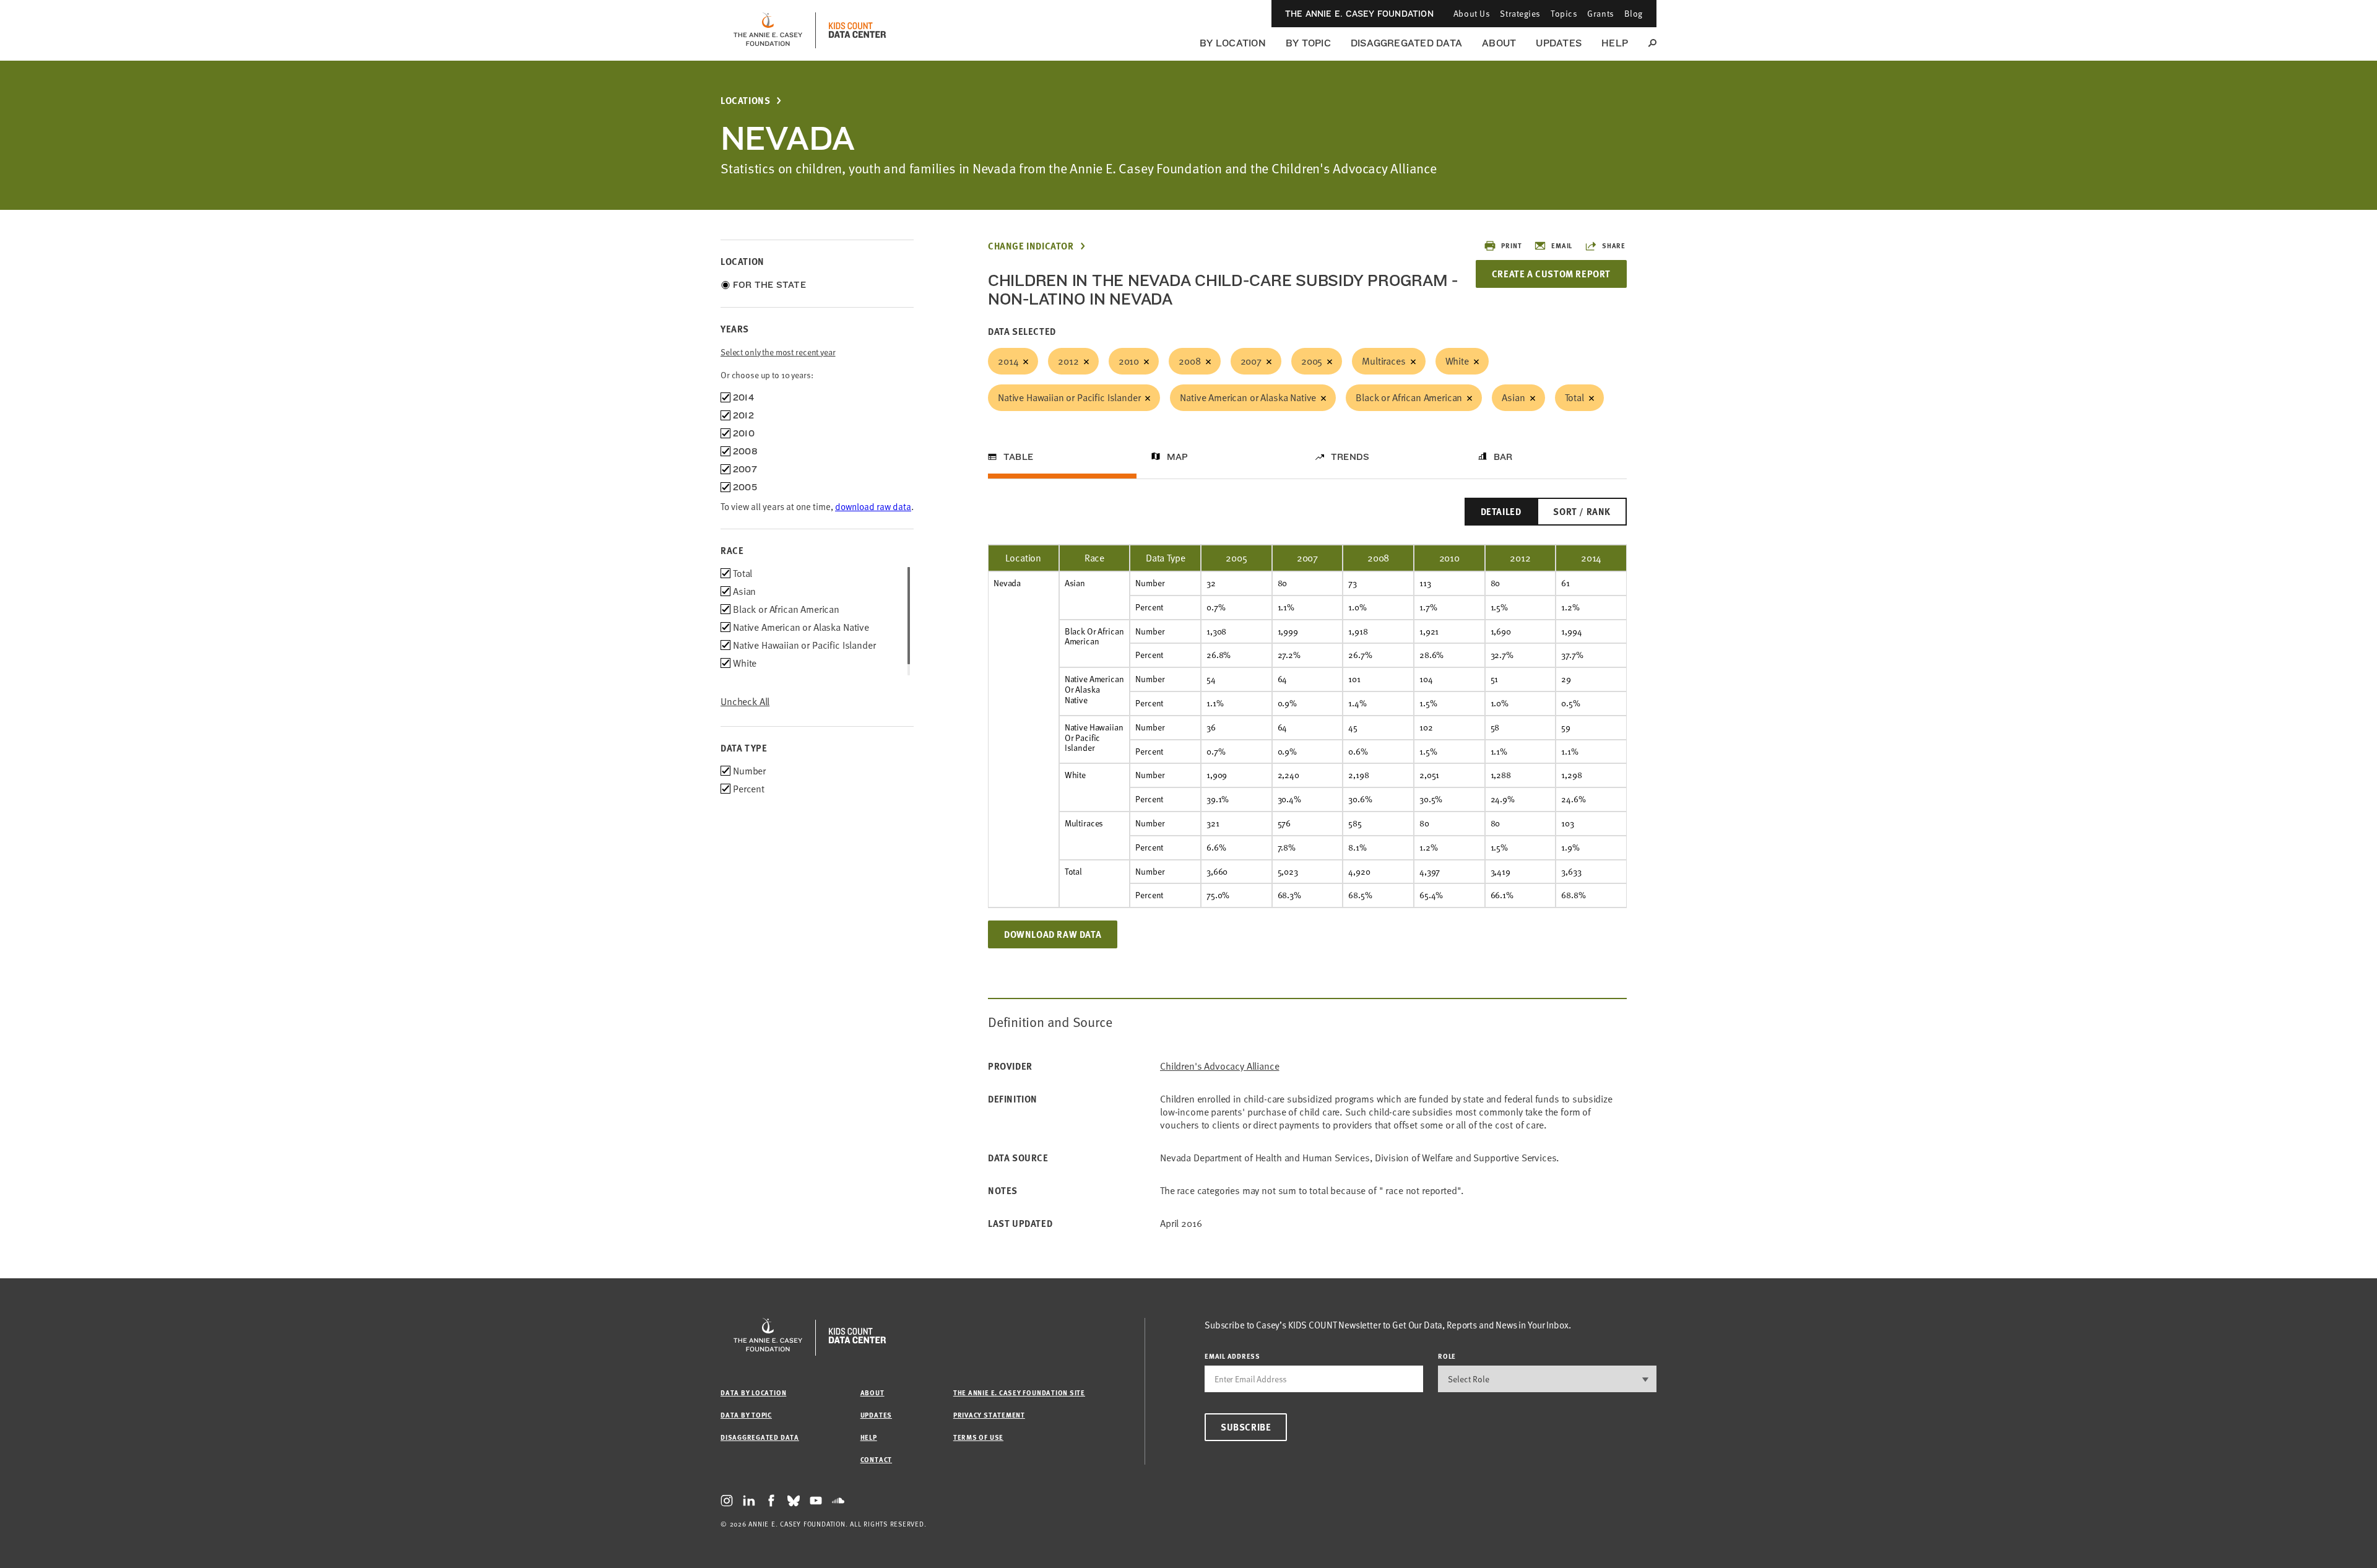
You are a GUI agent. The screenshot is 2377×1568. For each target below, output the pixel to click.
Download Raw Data (1053, 934)
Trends (1350, 457)
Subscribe (1246, 1427)
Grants (1600, 13)
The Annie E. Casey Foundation (1359, 14)
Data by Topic (746, 1415)
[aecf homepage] (768, 30)
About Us (1472, 13)
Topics (1564, 13)
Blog (1634, 13)
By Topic (1308, 43)
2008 (1189, 361)
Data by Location (753, 1393)
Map (1178, 457)
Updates (1559, 43)
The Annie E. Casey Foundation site (1019, 1393)
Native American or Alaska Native (1248, 397)
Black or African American (1409, 397)
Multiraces (1383, 361)
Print (1511, 245)
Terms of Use (978, 1437)
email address (1232, 1356)
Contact (876, 1459)
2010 (1129, 361)
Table (1018, 457)
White (1457, 361)
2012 (1068, 361)
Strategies (1520, 13)
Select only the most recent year (778, 352)
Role (1447, 1356)
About (1499, 43)
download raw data (873, 506)
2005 (1312, 361)
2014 (1008, 361)
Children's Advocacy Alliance (1220, 1066)
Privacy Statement (989, 1415)
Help (1615, 43)
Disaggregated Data (1406, 43)
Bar (1503, 457)
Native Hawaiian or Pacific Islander (1069, 397)
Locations (745, 101)
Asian (1513, 397)
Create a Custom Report (1551, 274)
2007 (1251, 361)
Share (1614, 245)
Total (1574, 397)
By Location (1233, 43)
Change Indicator (1031, 246)
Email (1562, 245)
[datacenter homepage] (857, 30)
